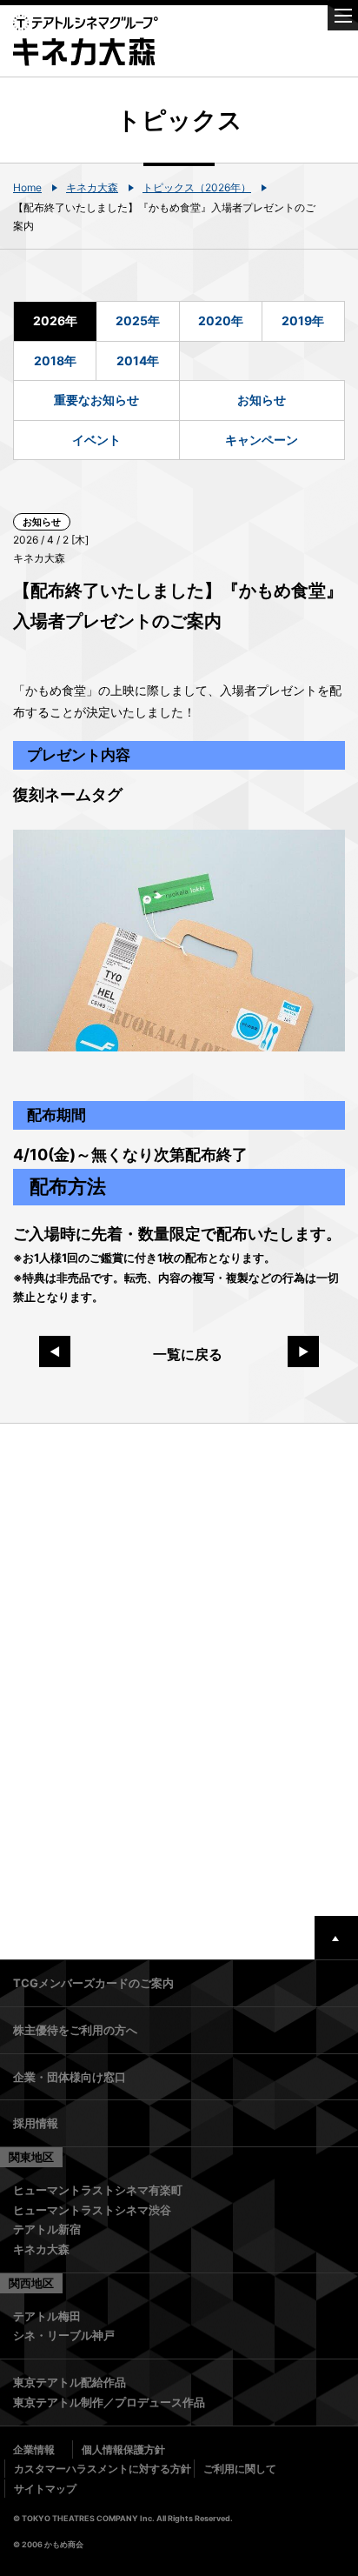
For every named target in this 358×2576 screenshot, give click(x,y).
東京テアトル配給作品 (70, 2382)
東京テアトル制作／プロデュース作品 (109, 2402)
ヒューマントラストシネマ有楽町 (98, 2190)
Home (27, 187)
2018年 (55, 360)
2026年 (55, 320)
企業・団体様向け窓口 (70, 2077)
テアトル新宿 (47, 2229)
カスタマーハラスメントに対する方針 (103, 2469)
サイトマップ (45, 2489)
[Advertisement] (179, 1670)
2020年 (221, 320)
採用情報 (36, 2123)
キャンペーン (262, 440)
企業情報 (34, 2449)
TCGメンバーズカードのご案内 (93, 1983)
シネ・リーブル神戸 (64, 2335)
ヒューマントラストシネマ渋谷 (92, 2210)
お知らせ (262, 400)
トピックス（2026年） (197, 187)
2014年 (138, 360)
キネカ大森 (92, 187)
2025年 (138, 320)
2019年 (303, 320)
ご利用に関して (240, 2469)
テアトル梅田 (47, 2316)
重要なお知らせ (96, 400)
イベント (96, 440)
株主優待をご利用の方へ (75, 2030)
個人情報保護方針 (123, 2449)
